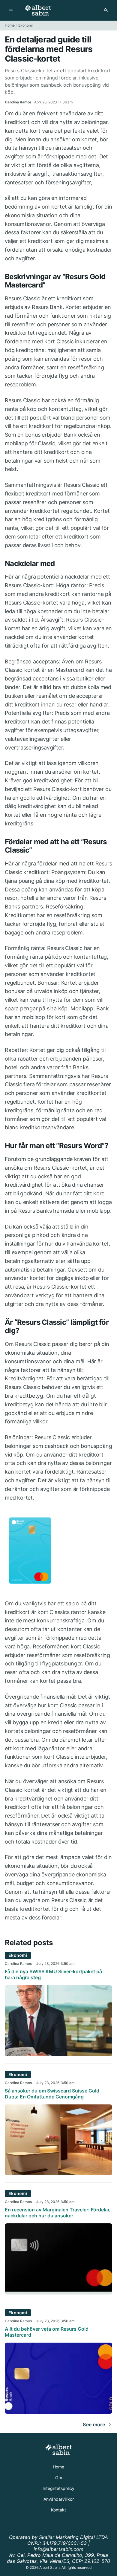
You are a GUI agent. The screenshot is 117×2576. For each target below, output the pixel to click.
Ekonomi (25, 25)
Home (10, 25)
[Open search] (106, 10)
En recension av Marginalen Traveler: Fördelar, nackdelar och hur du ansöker (58, 2213)
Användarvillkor (59, 2499)
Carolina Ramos (18, 1964)
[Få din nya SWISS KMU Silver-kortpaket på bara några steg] (58, 2055)
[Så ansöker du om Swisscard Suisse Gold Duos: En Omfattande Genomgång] (58, 2173)
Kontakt (58, 2510)
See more (94, 2424)
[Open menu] (11, 10)
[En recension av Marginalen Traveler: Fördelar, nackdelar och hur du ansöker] (58, 2293)
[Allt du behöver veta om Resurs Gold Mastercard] (58, 2412)
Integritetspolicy (58, 2488)
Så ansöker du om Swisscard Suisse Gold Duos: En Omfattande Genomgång (52, 2094)
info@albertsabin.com (58, 2549)
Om (59, 2478)
